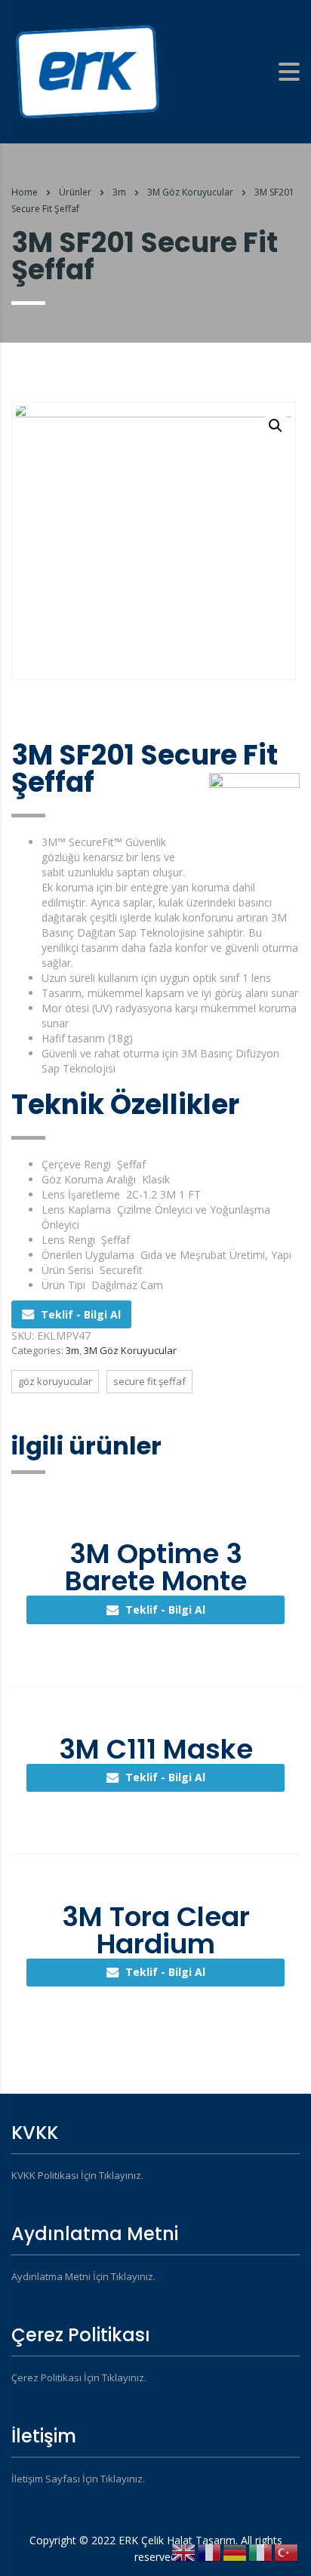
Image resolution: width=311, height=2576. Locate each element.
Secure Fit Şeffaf (149, 1381)
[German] (236, 2551)
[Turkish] (287, 2551)
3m (72, 1350)
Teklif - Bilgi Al (81, 1314)
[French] (210, 2551)
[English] (184, 2551)
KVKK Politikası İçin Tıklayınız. (77, 2175)
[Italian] (261, 2551)
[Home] (87, 71)
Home (25, 192)
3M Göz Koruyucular (130, 1350)
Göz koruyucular (55, 1381)
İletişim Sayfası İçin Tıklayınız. (78, 2479)
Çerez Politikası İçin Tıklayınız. (79, 2377)
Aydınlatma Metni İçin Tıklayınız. (83, 2276)
